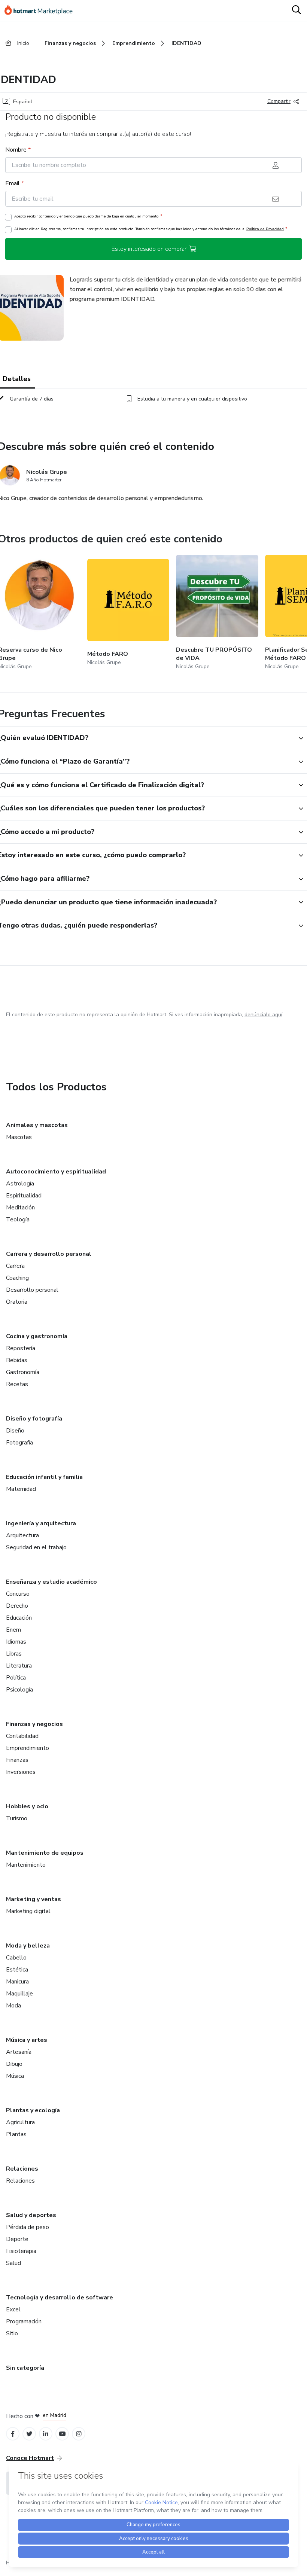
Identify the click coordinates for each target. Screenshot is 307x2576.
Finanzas (17, 1760)
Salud (13, 2263)
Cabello (16, 1958)
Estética (17, 1970)
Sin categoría (25, 2368)
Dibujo (14, 2064)
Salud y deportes (31, 2215)
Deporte (17, 2239)
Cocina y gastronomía (37, 1336)
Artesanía (19, 2052)
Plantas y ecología (33, 2110)
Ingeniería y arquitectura (41, 1523)
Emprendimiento (28, 1748)
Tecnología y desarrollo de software (60, 2298)
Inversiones (21, 1772)
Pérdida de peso (28, 2227)
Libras (14, 1654)
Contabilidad (22, 1736)
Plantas (16, 2134)
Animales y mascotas (37, 1125)
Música (15, 2076)
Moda (13, 2006)
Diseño (15, 1431)
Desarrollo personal (32, 1290)
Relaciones (22, 2169)
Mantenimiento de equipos (45, 1853)
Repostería (21, 1348)
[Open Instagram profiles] (79, 2434)
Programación (24, 2321)
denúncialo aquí (263, 1015)
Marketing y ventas (34, 1899)
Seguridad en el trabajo (36, 1547)
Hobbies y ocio (27, 1806)
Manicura (17, 1982)
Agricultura (20, 2122)
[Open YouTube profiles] (62, 2434)
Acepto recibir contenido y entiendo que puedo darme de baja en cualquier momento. (88, 216)
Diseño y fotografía (34, 1419)
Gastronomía (23, 1372)
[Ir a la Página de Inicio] (42, 10)
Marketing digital (28, 1911)
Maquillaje (19, 1994)
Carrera (15, 1266)
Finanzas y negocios (34, 1724)
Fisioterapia (21, 2251)
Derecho (17, 1606)
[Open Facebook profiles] (13, 2434)
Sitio (12, 2333)
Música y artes (27, 2040)
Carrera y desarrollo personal (49, 1254)
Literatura (19, 1666)
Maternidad (21, 1489)
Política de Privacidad (265, 229)
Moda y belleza (28, 1946)
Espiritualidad (24, 1196)
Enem (13, 1630)
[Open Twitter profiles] (29, 2434)
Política (16, 1678)
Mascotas (19, 1137)
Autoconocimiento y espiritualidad (56, 1172)
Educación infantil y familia (44, 1477)
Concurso (18, 1594)
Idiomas (16, 1642)
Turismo (17, 1818)
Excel (13, 2309)
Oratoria (17, 1302)
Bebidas (17, 1360)
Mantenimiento (26, 1865)
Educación (19, 1618)
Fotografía (19, 1443)
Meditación (20, 1208)
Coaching (17, 1278)
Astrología (20, 1184)
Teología (18, 1220)
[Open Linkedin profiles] (46, 2434)
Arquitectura (22, 1535)
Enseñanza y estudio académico (51, 1582)
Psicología (19, 1690)
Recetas (17, 1384)
